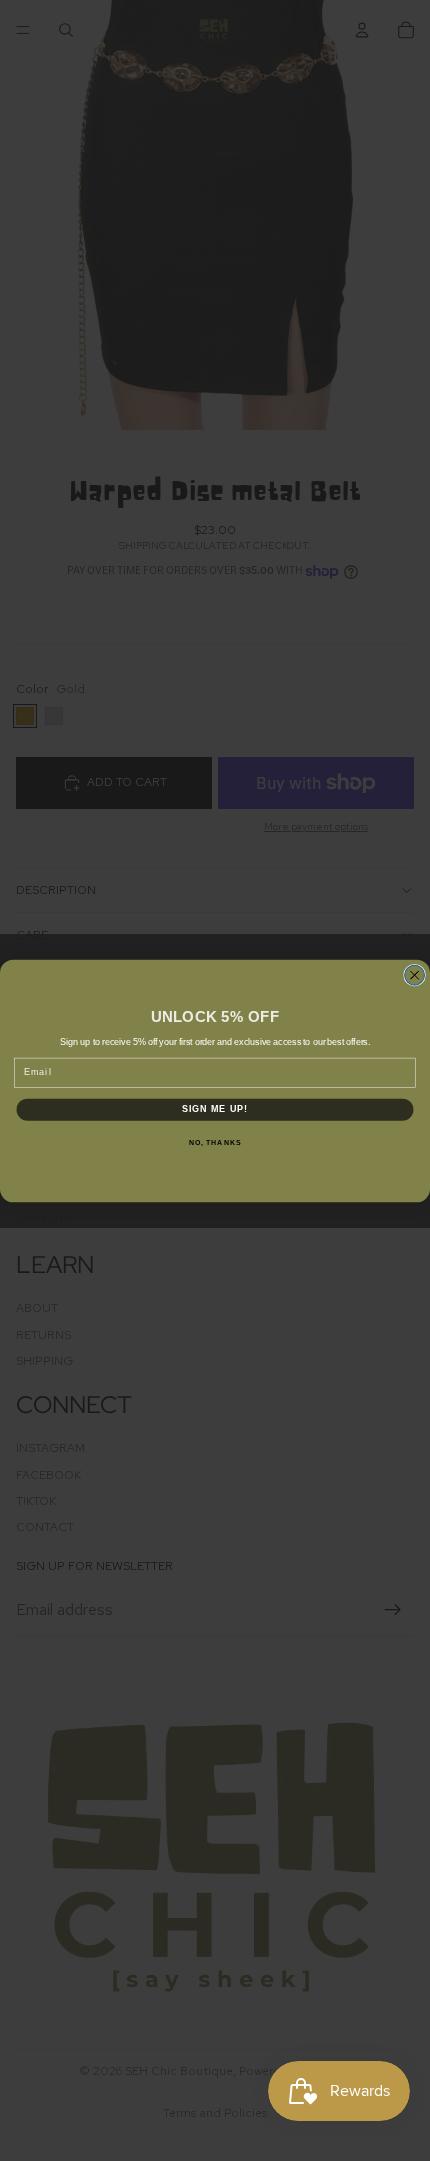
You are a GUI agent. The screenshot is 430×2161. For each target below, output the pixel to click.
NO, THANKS (215, 1142)
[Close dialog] (415, 975)
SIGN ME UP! (215, 1108)
